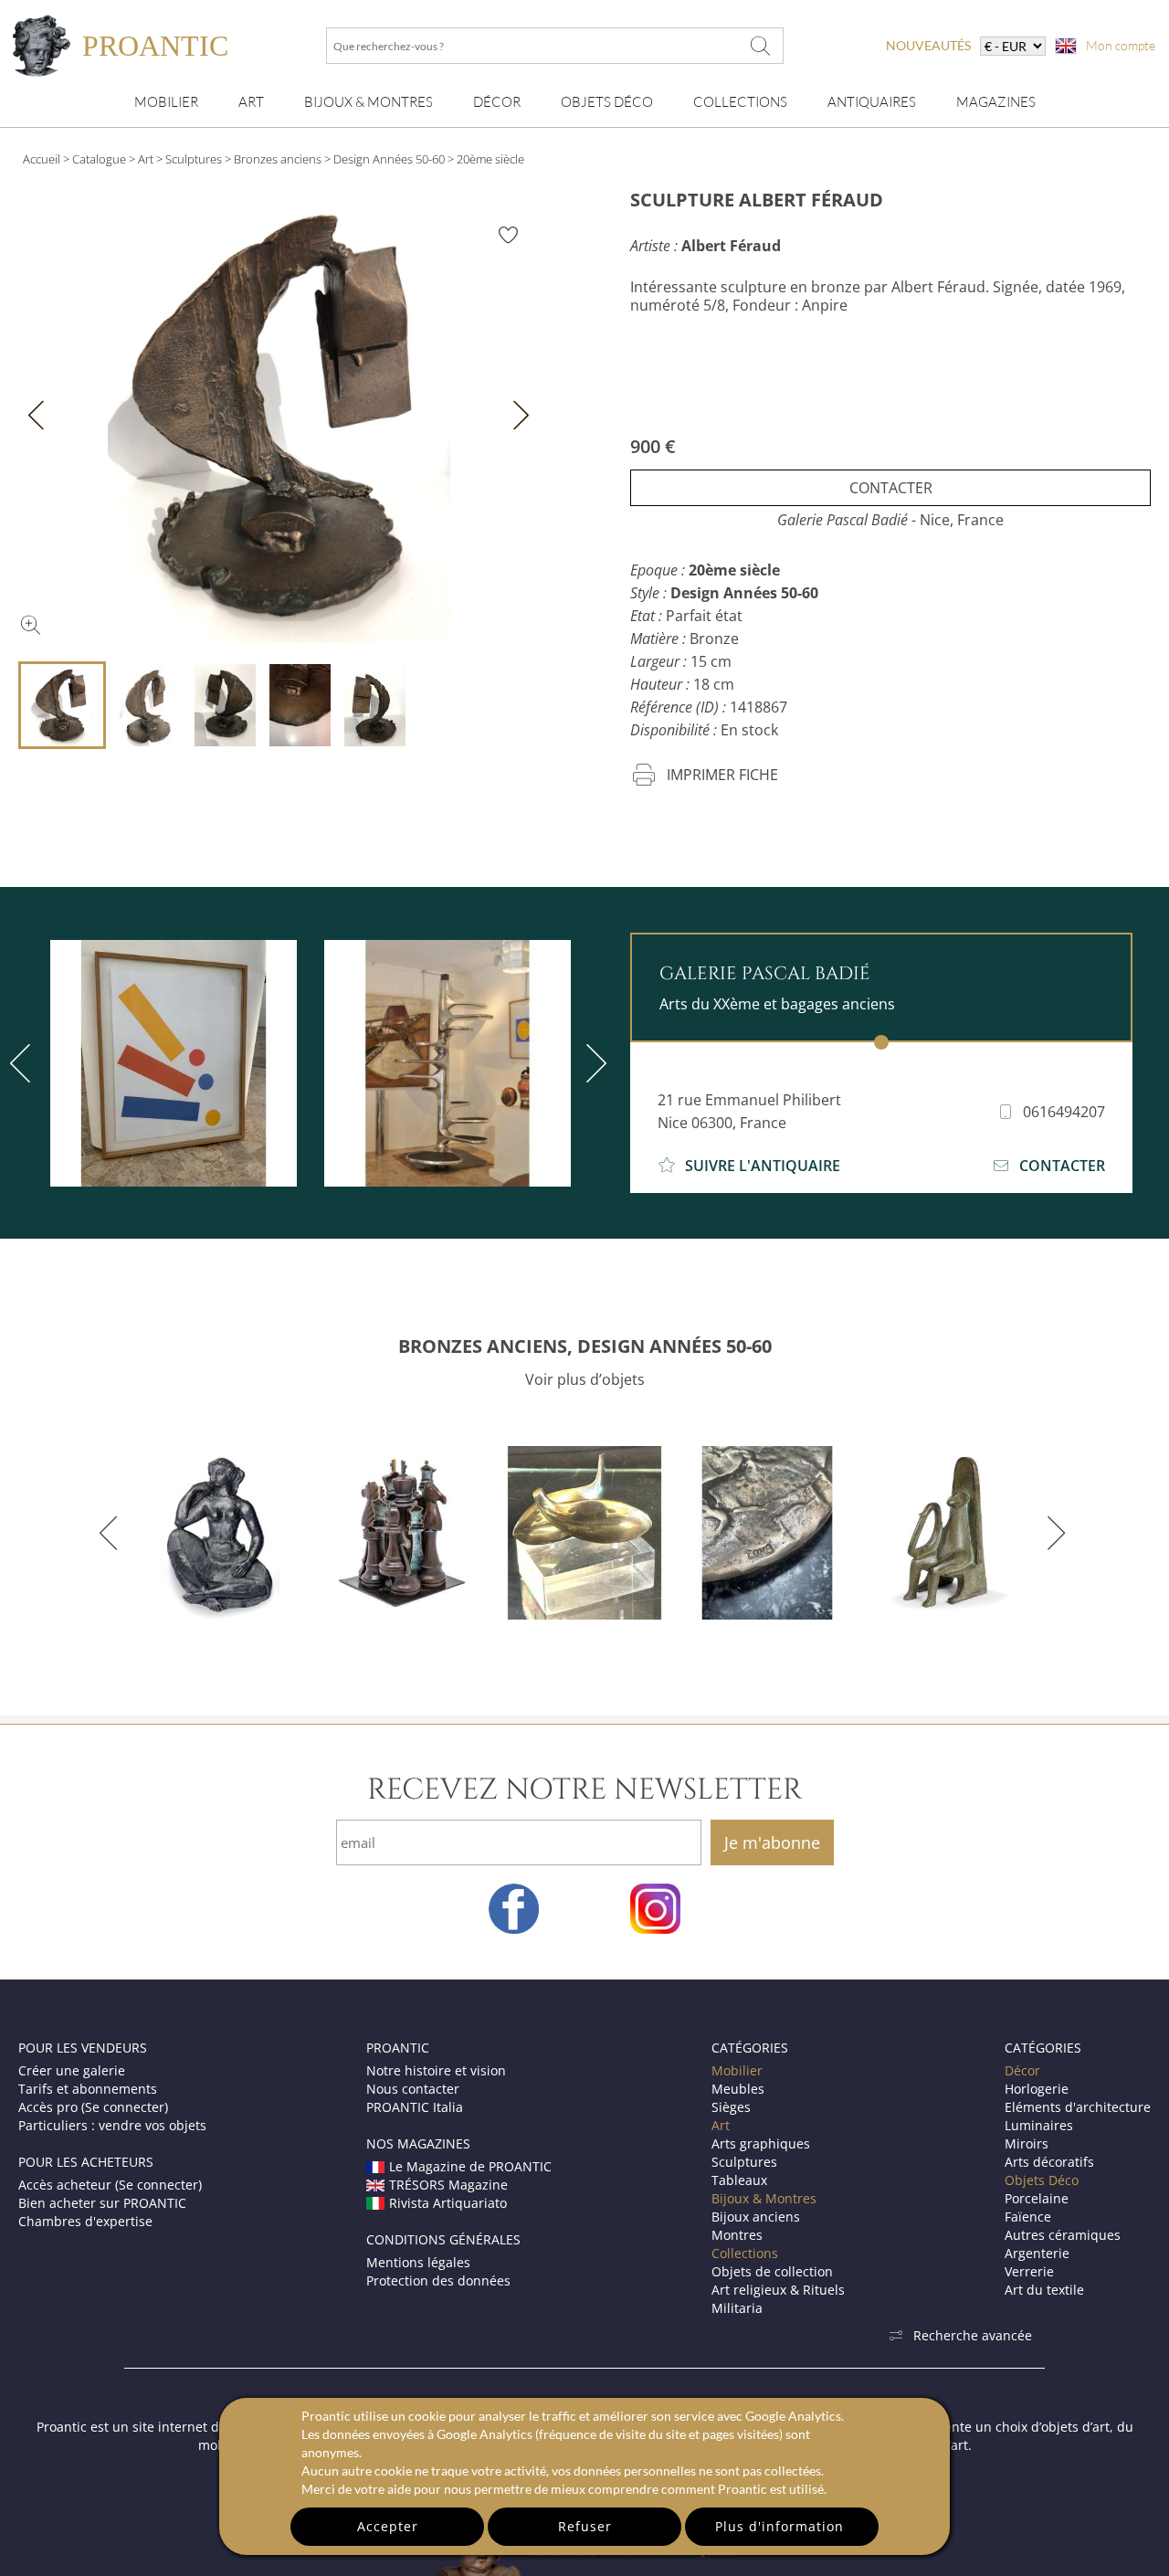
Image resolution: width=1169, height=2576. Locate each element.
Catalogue (99, 159)
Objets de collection (772, 2271)
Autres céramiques (1063, 2235)
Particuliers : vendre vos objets (112, 2125)
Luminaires (1039, 2125)
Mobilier (166, 102)
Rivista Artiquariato (448, 2203)
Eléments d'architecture (1078, 2107)
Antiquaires (872, 102)
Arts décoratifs (1049, 2162)
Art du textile (1044, 2290)
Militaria (737, 2308)
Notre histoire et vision (436, 2070)
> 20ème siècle (486, 159)
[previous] (112, 1533)
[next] (593, 1063)
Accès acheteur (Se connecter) (110, 2185)
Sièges (731, 2107)
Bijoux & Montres (764, 2198)
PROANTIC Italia (415, 2107)
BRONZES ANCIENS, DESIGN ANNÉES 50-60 (585, 1346)
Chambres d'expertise (85, 2221)
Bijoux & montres (369, 102)
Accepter (388, 2526)
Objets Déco (607, 102)
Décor (497, 102)
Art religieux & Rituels (778, 2290)
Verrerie (1029, 2271)
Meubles (738, 2089)
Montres (737, 2235)
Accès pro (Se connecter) (93, 2107)
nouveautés (928, 45)
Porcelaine (1037, 2198)
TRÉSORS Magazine (448, 2185)
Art (251, 102)
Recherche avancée (973, 2335)
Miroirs (1027, 2143)
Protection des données (438, 2280)
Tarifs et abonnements (88, 2089)
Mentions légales (418, 2262)
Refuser (585, 2526)
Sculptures (194, 159)
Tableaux (739, 2180)
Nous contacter (413, 2089)
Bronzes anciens (278, 159)
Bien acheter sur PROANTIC (102, 2203)
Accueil (42, 159)
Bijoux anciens (756, 2217)
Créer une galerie (72, 2070)
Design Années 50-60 (389, 159)
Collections (740, 102)
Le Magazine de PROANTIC (470, 2166)
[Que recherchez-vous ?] (761, 46)
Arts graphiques (761, 2143)
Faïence (1028, 2217)
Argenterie (1037, 2253)
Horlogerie (1037, 2089)
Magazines (996, 102)
